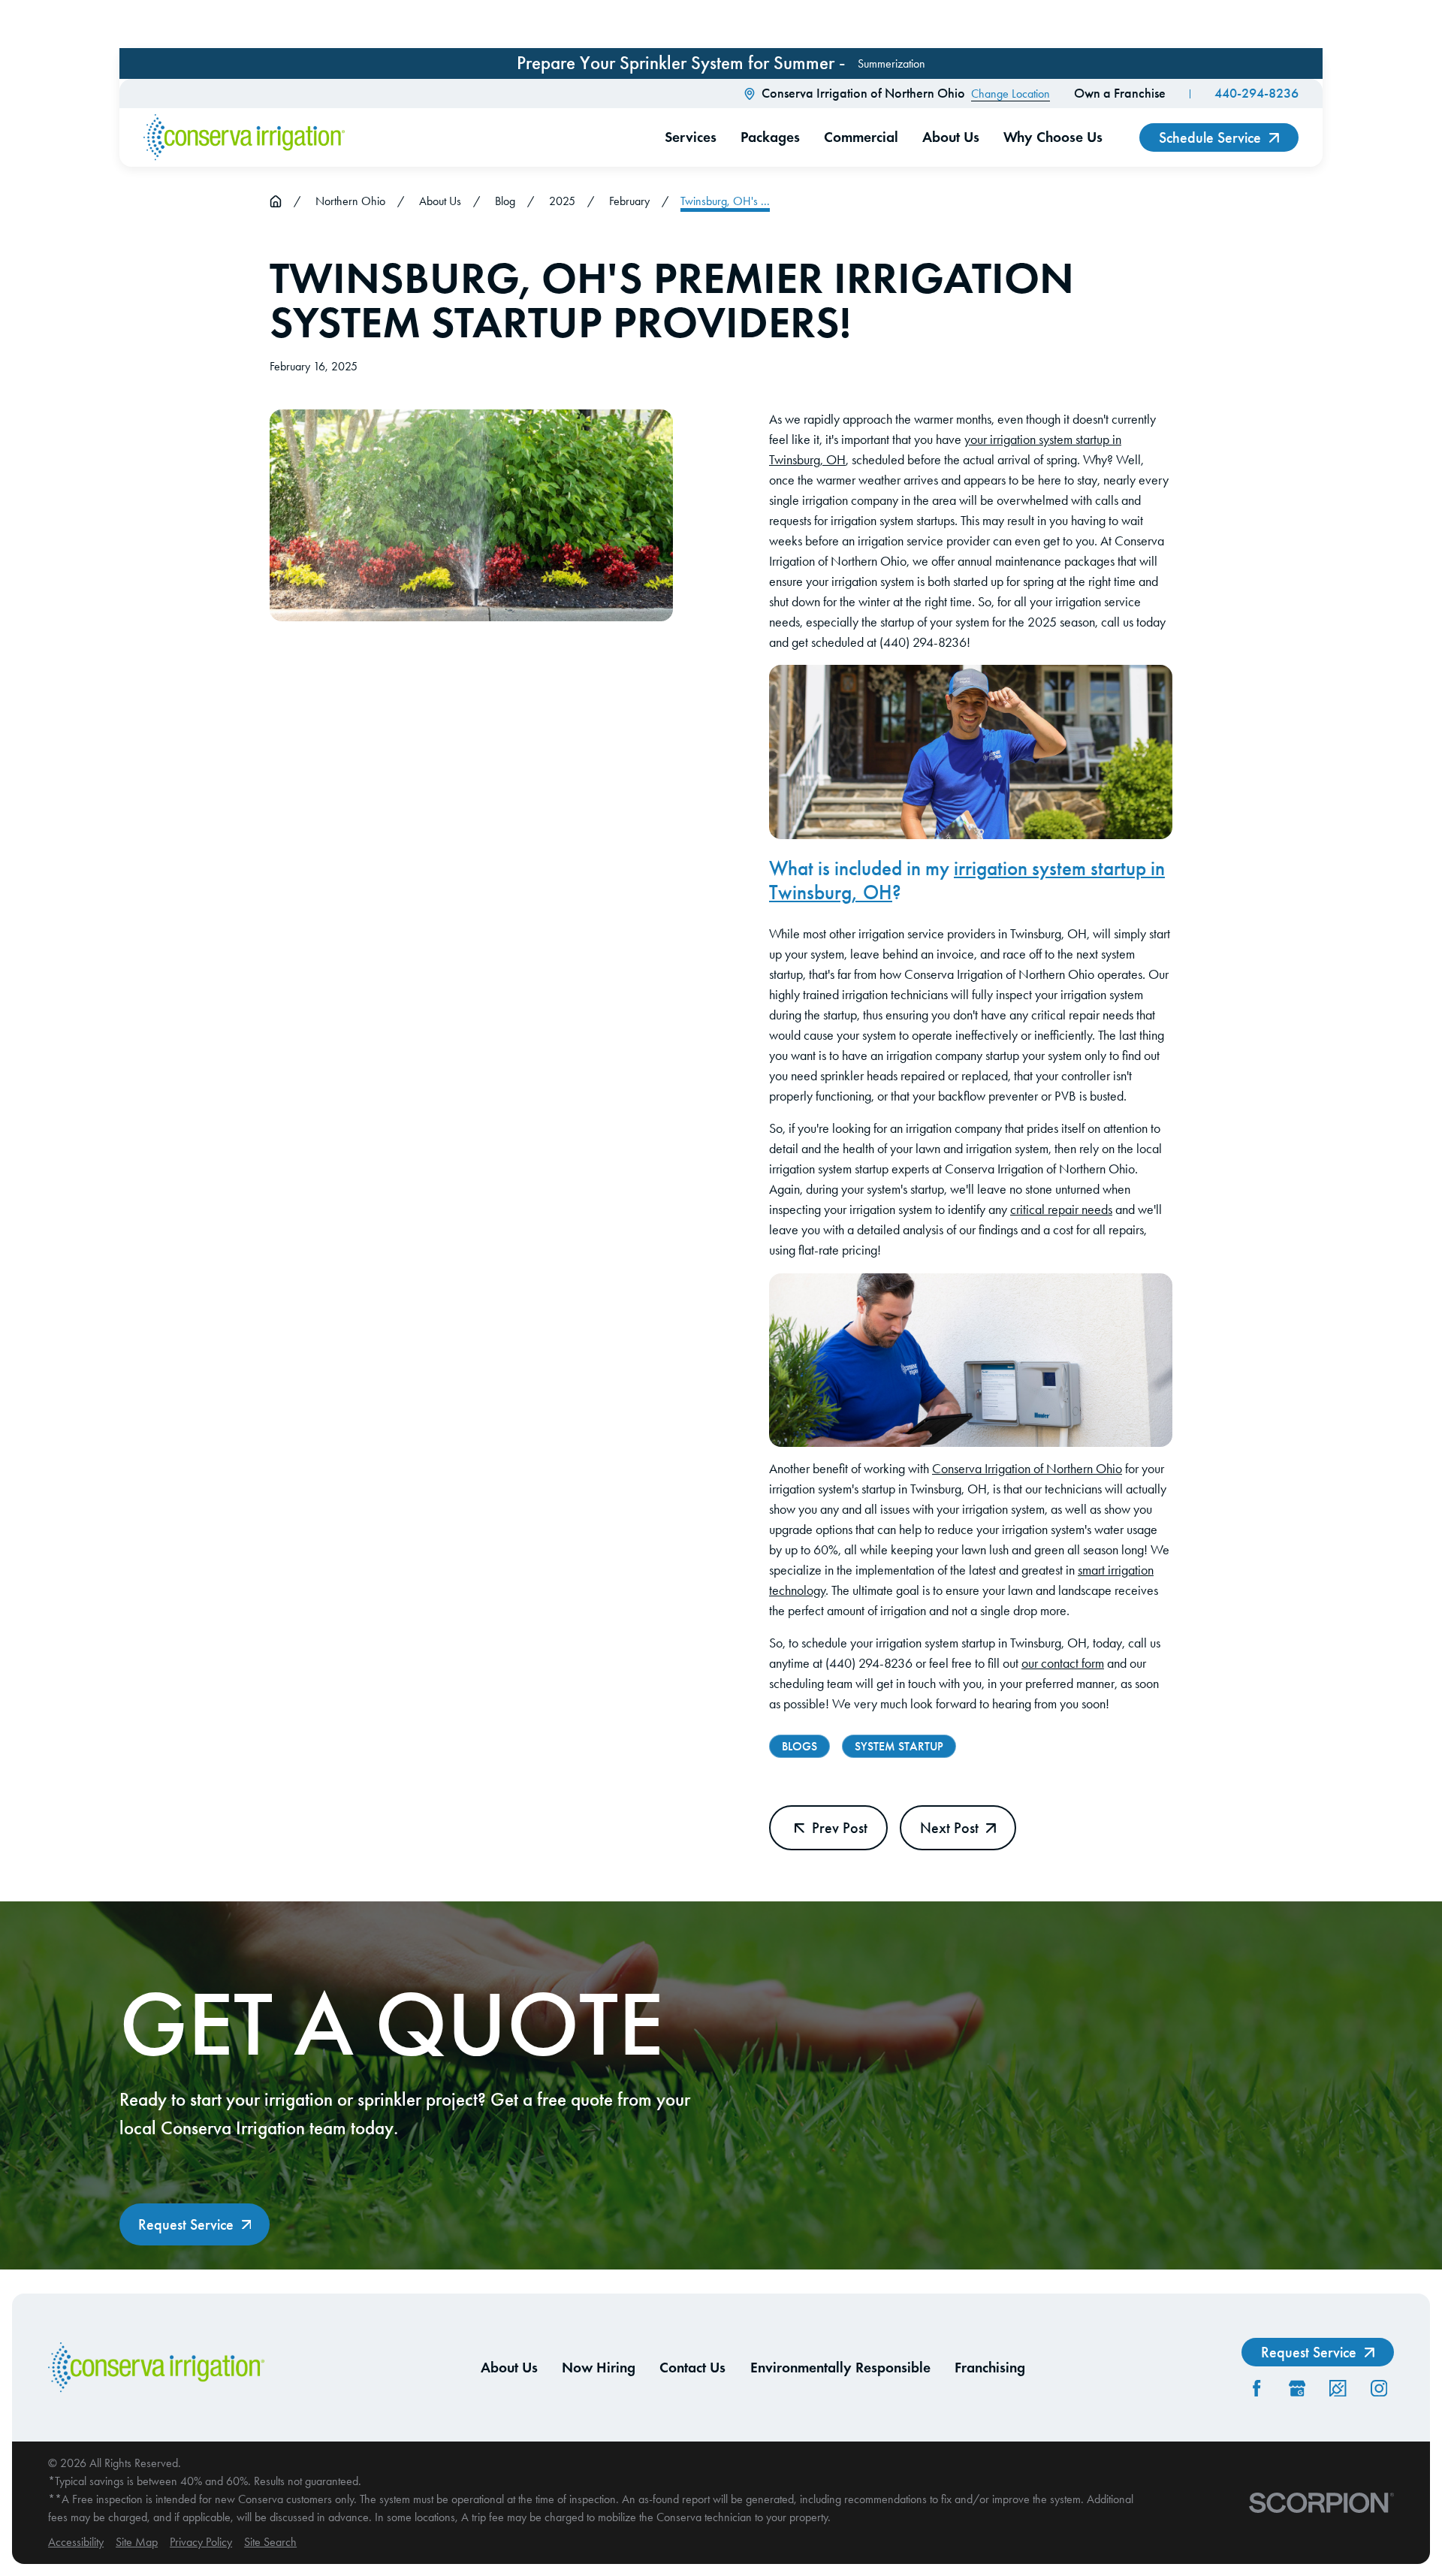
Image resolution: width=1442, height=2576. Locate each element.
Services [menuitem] (691, 137)
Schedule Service (1210, 137)
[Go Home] (276, 201)
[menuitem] (76, 2542)
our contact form (1063, 1663)
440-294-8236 (1256, 93)
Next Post (949, 1828)
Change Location (1011, 94)
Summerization (891, 63)
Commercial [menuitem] (861, 137)
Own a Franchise (1120, 93)
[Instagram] (1379, 2388)
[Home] (244, 137)
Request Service (186, 2224)
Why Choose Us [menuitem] (1053, 137)
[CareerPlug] (1338, 2388)
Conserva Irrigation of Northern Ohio (1027, 1469)
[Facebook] (1256, 2388)
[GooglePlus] (1297, 2388)
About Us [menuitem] (951, 137)
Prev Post (840, 1828)
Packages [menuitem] (770, 137)
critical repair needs (1061, 1209)
